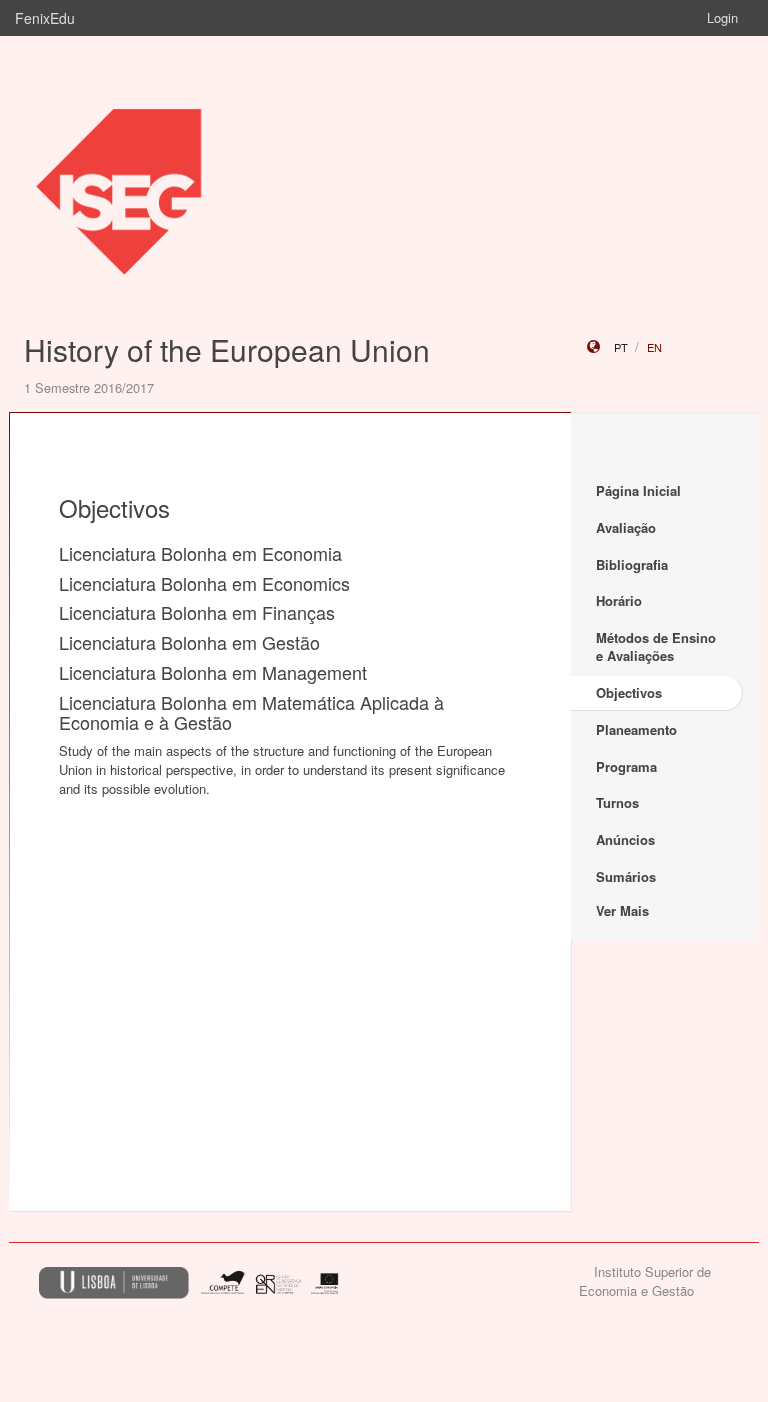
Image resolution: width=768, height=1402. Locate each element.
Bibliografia (632, 564)
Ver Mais (622, 910)
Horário (619, 600)
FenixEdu (45, 18)
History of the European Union (227, 349)
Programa (626, 766)
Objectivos (629, 692)
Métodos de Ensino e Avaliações (656, 647)
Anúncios (625, 839)
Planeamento (636, 729)
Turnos (617, 802)
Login (722, 17)
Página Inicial (638, 490)
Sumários (626, 876)
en (654, 347)
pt (621, 347)
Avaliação (626, 527)
